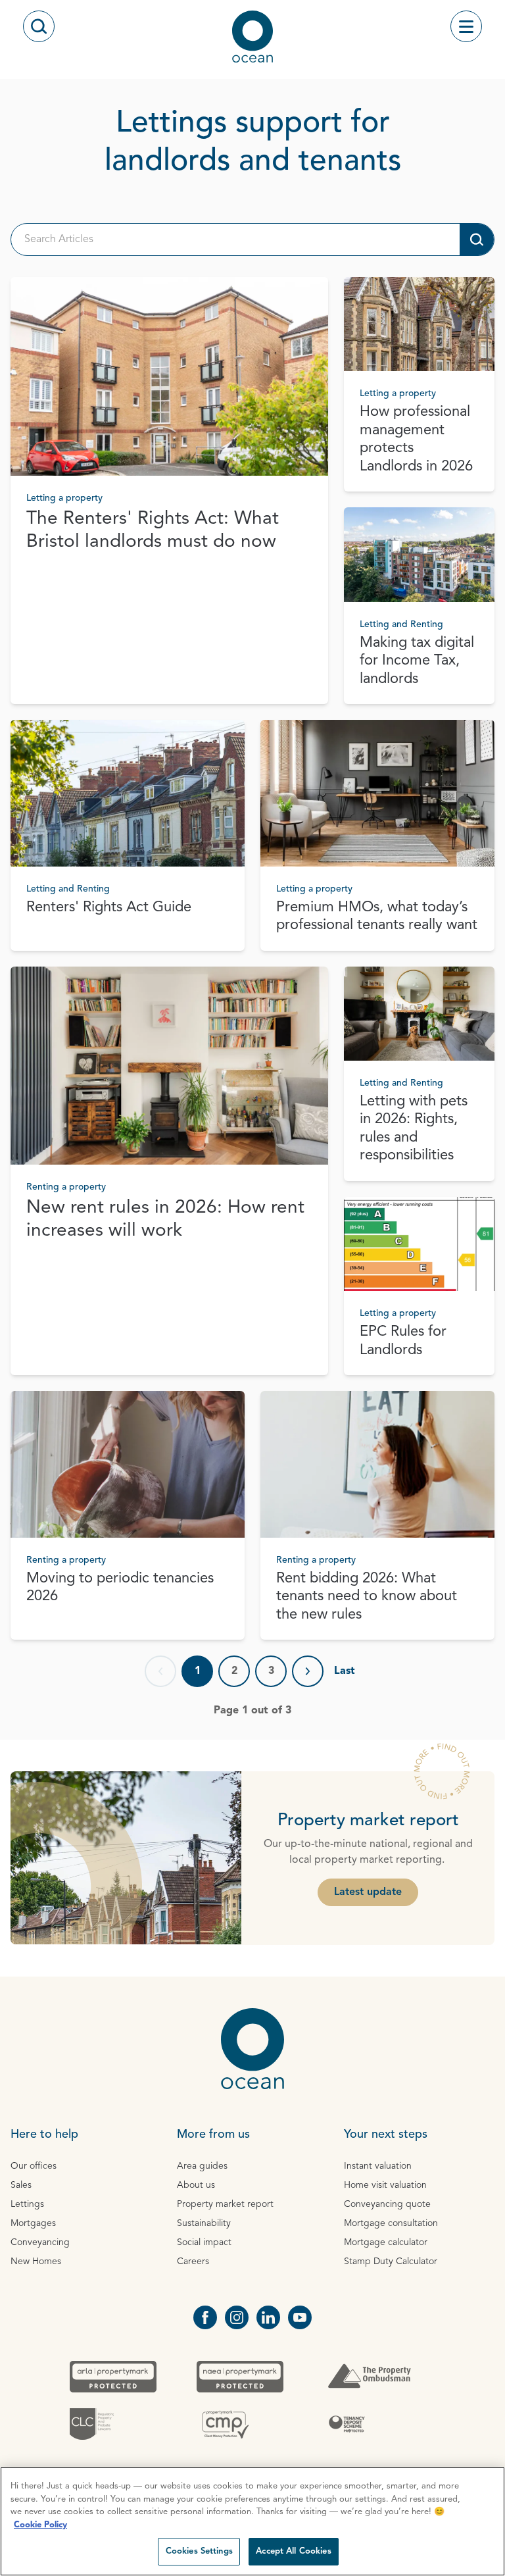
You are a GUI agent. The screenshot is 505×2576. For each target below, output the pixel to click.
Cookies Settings (199, 2551)
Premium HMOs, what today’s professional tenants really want (377, 917)
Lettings (27, 2204)
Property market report (225, 2204)
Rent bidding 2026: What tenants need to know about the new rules (367, 1597)
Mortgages (33, 2223)
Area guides (202, 2166)
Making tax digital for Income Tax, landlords (417, 661)
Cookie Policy (40, 2525)
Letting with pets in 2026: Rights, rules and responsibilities (414, 1129)
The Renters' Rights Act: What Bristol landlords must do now (153, 531)
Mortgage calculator (386, 2242)
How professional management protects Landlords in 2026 (416, 439)
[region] (252, 2521)
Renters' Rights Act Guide (109, 907)
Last (345, 1671)
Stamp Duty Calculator (391, 2261)
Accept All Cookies (293, 2551)
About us (196, 2185)
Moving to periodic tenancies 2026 (120, 1588)
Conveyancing (40, 2242)
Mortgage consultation (391, 2223)
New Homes (36, 2261)
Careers (193, 2261)
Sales (21, 2185)
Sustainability (204, 2223)
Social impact (204, 2242)
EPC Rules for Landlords (403, 1341)
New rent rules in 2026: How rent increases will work (165, 1220)
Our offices (34, 2166)
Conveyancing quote (387, 2204)
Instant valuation (378, 2166)
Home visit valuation (385, 2185)
